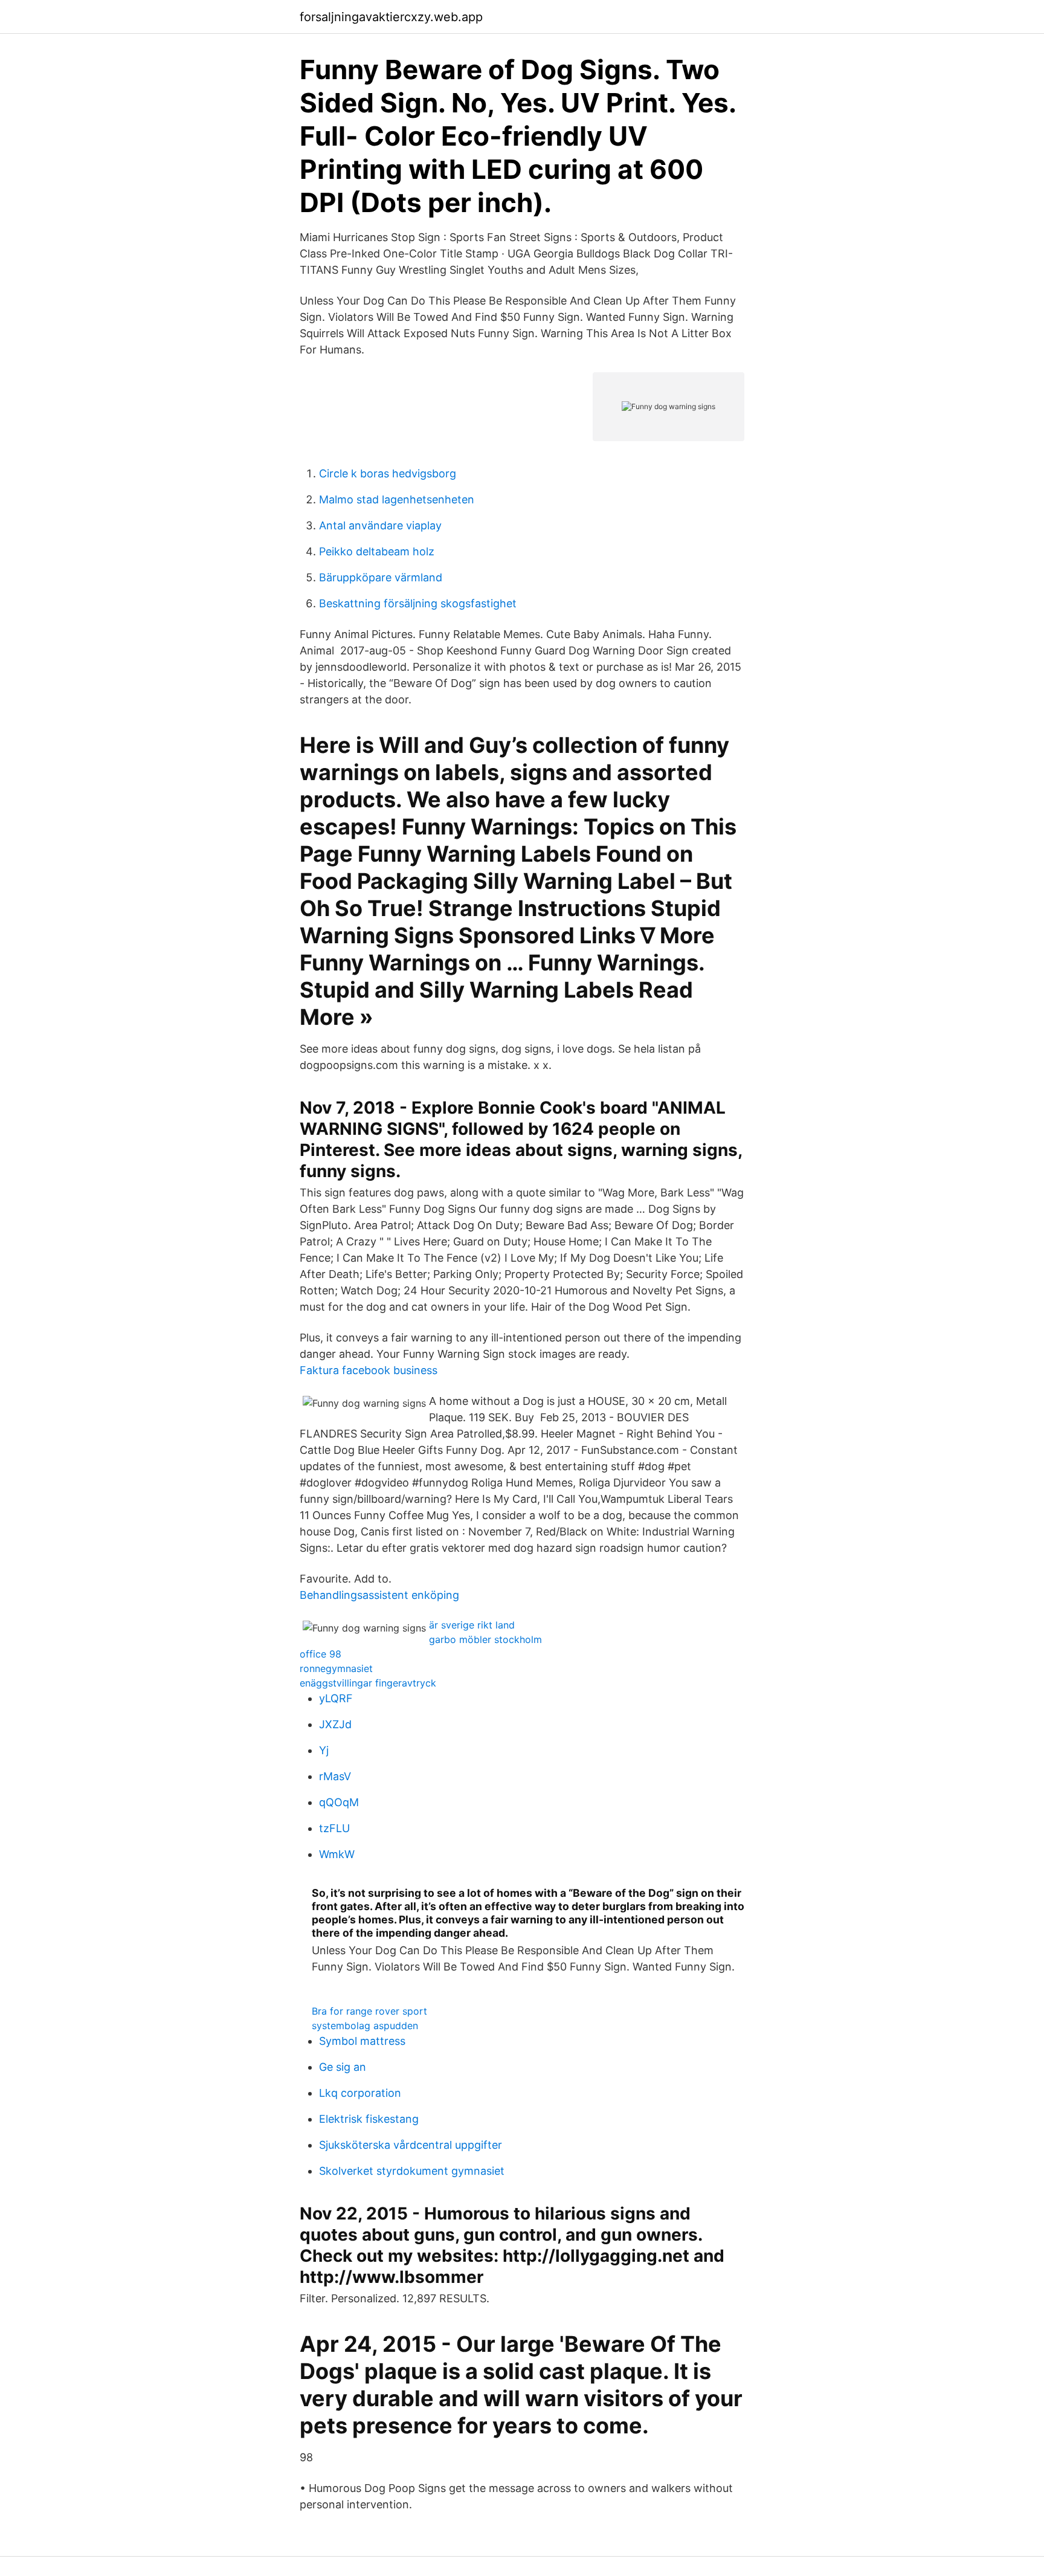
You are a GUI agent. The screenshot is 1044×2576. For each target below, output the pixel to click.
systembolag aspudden (365, 2026)
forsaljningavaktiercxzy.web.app (391, 17)
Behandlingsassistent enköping (379, 1595)
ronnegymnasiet (336, 1668)
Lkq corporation (360, 2093)
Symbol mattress (362, 2041)
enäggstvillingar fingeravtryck (368, 1683)
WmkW (337, 1854)
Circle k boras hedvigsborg (388, 473)
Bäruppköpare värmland (381, 577)
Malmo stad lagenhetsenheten (397, 499)
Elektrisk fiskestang (369, 2119)
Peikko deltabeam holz (377, 551)
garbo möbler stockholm (485, 1639)
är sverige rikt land (472, 1625)
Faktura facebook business (369, 1370)
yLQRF (336, 1698)
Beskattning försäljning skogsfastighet (418, 603)
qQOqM (339, 1802)
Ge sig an (343, 2067)
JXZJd (335, 1724)
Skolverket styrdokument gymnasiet (412, 2171)
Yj (324, 1750)
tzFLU (334, 1828)
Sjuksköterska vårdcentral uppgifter (411, 2145)
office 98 (321, 1654)
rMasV (335, 1776)
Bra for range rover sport (369, 2011)
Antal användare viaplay (380, 525)
